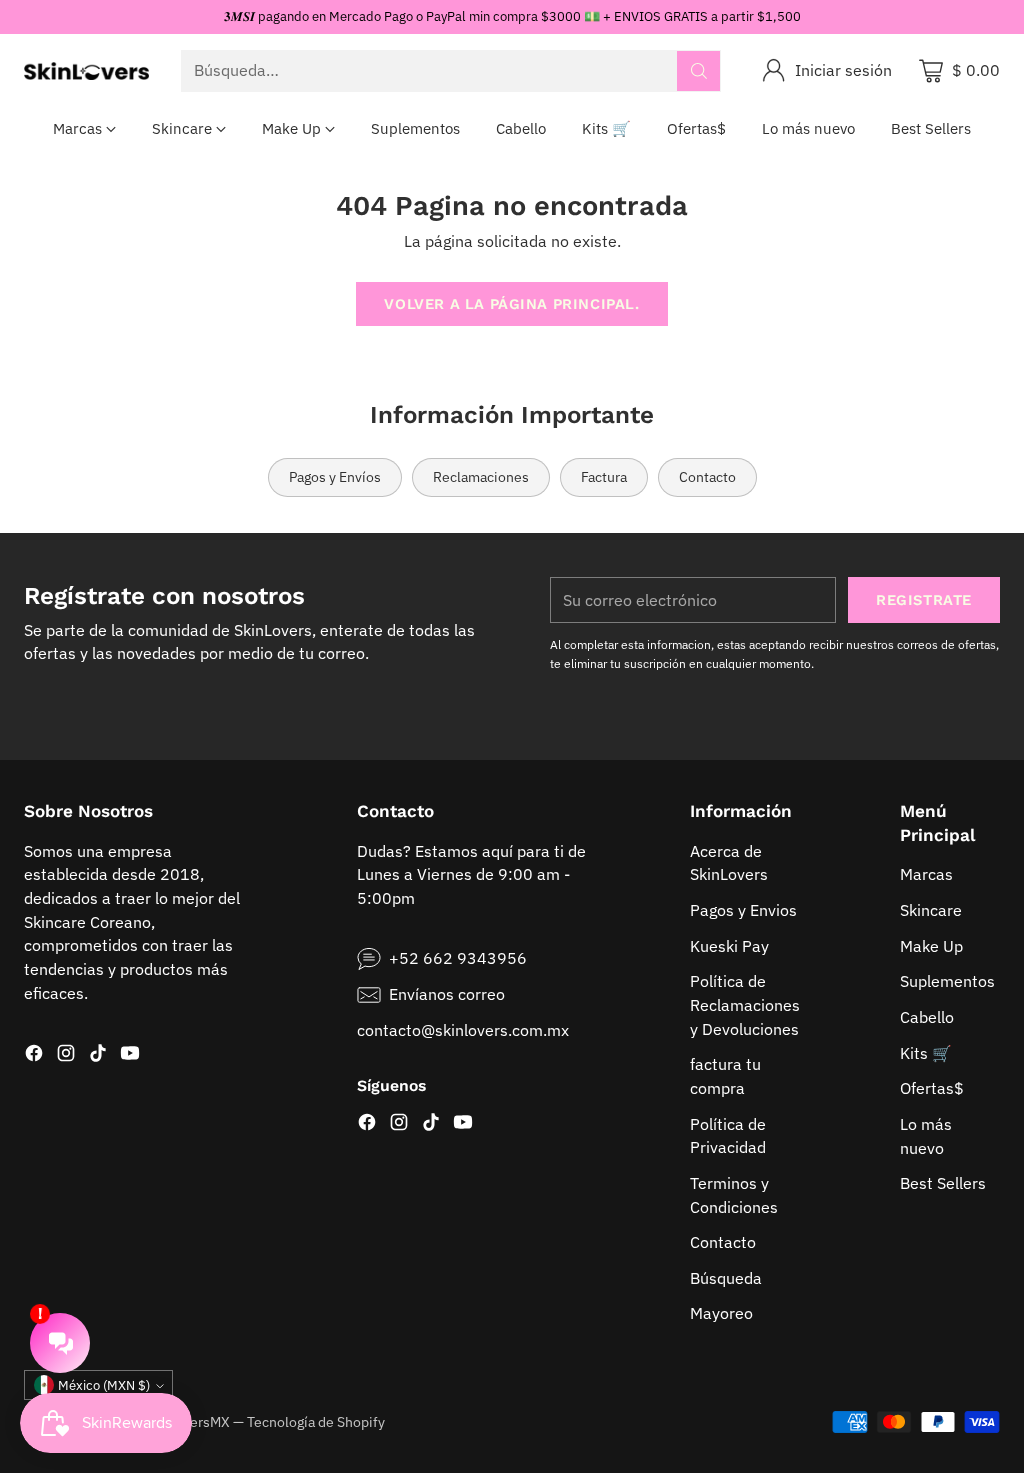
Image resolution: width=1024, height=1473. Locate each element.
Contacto (723, 1242)
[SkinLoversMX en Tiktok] (98, 1056)
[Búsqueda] (699, 71)
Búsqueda (726, 1278)
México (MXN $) (104, 1385)
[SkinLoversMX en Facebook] (34, 1056)
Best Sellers (943, 1183)
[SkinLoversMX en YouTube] (130, 1056)
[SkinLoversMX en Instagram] (66, 1056)
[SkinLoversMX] (86, 71)
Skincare (931, 910)
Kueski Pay (729, 946)
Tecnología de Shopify (316, 1422)
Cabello (927, 1017)
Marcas (926, 874)
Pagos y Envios (743, 910)
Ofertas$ (932, 1088)
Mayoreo (721, 1313)
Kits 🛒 (926, 1053)
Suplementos (947, 981)
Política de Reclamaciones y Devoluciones (745, 1004)
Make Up (931, 946)
